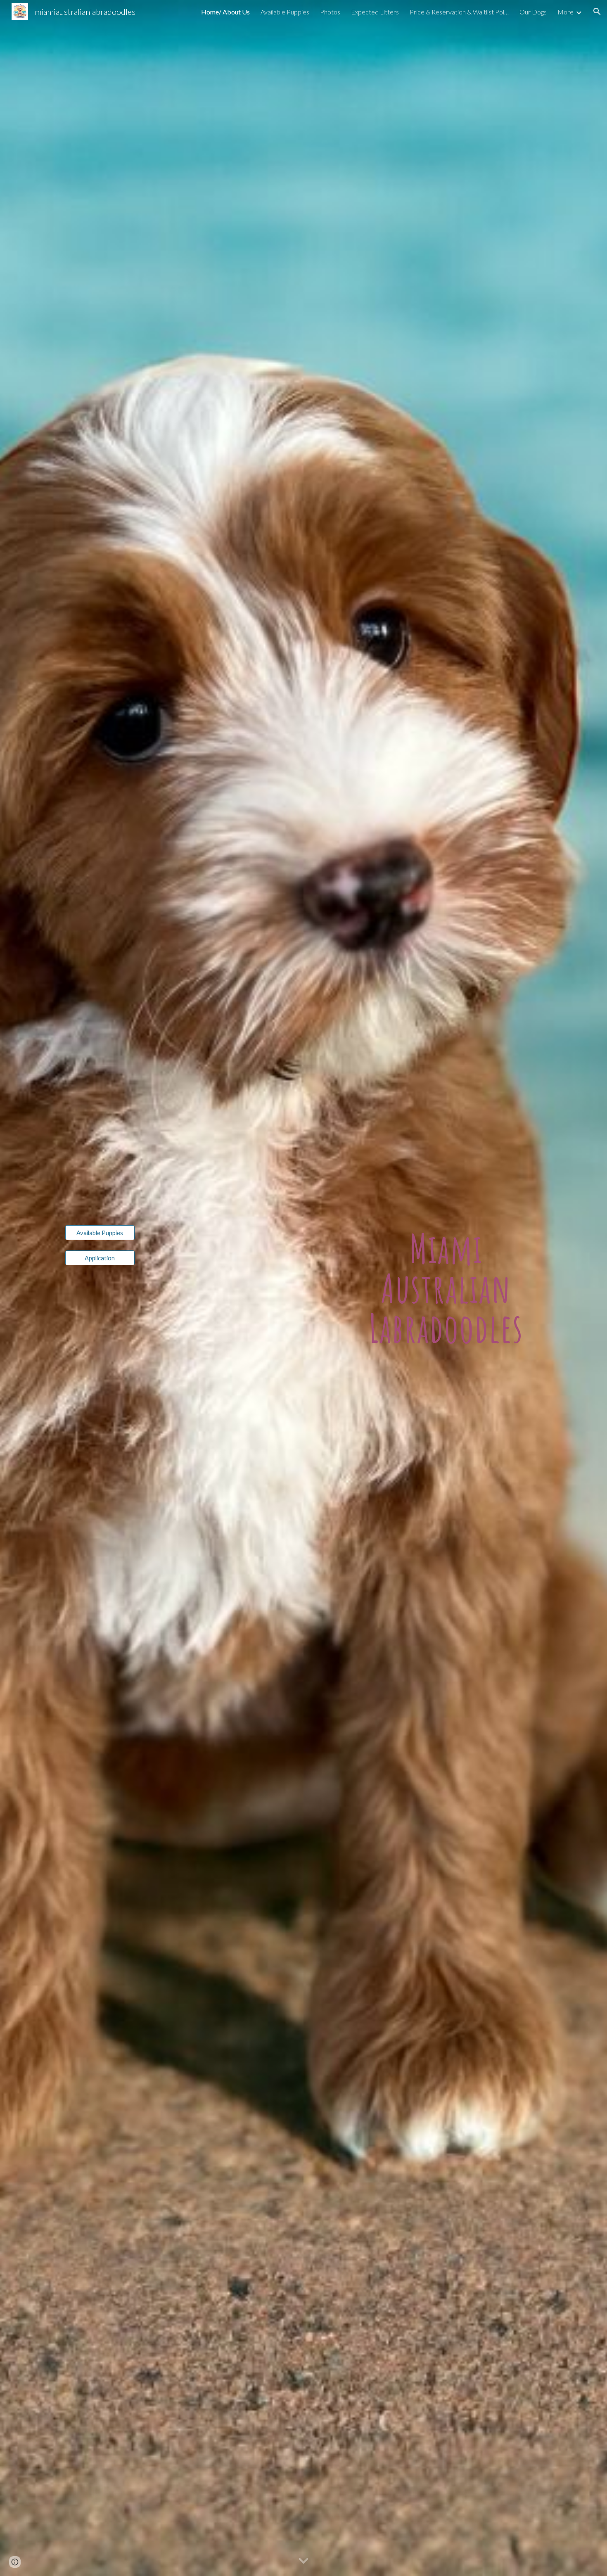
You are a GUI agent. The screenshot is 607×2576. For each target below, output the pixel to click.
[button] (597, 12)
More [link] (566, 12)
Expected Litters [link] (375, 12)
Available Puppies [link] (285, 12)
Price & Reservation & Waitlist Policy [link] (459, 12)
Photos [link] (330, 12)
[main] (446, 1288)
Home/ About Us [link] (225, 12)
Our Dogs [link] (533, 12)
